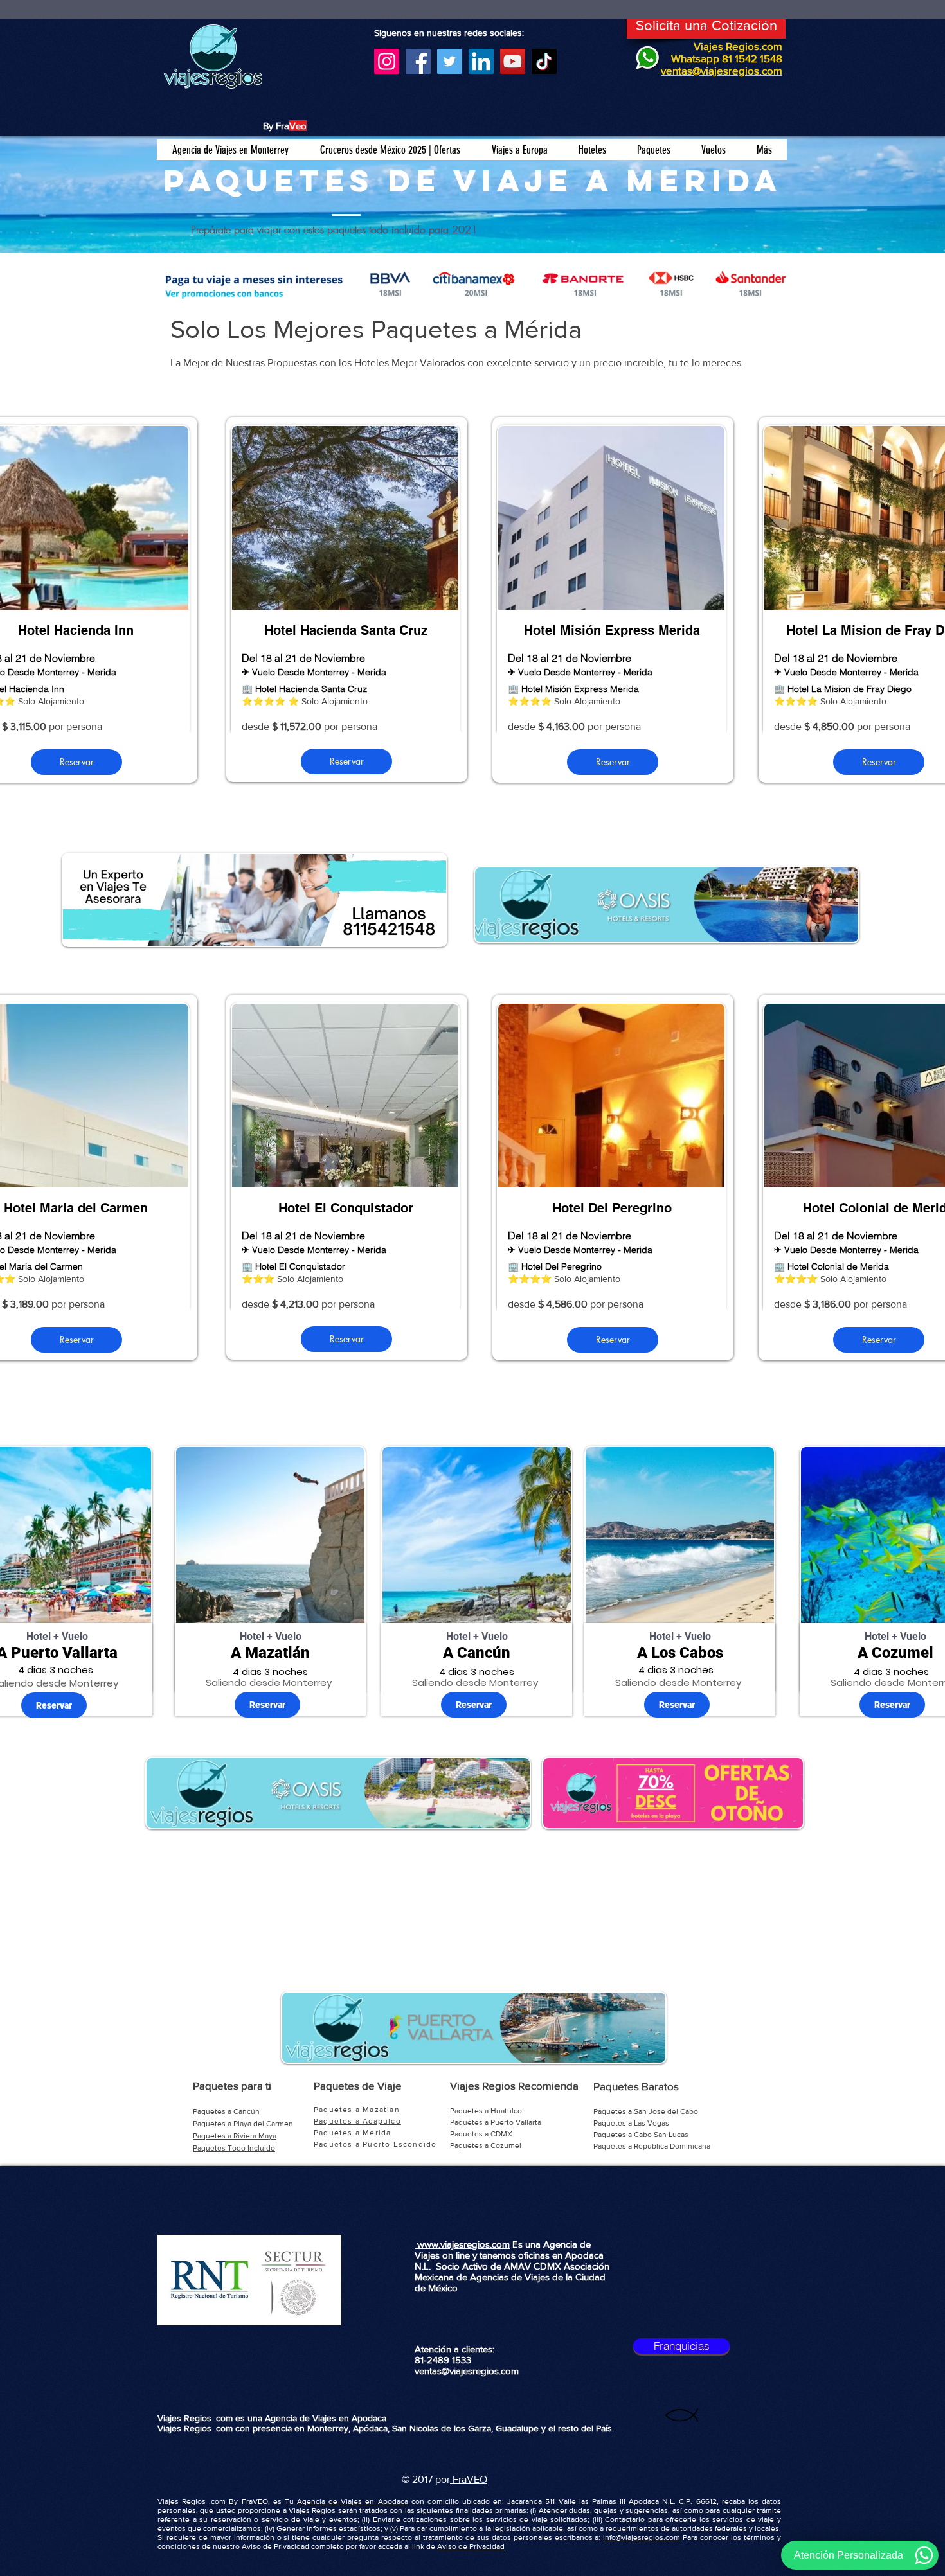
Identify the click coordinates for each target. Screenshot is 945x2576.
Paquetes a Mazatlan (357, 2110)
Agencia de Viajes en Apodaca (329, 2418)
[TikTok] (544, 61)
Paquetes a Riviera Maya (235, 2136)
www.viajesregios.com (462, 2244)
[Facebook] (418, 61)
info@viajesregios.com (642, 2537)
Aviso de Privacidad (471, 2546)
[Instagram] (387, 61)
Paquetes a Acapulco (357, 2121)
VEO (477, 2479)
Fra (458, 2479)
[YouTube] (513, 61)
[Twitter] (450, 61)
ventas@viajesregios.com (467, 2371)
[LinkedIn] (481, 61)
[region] (347, 600)
